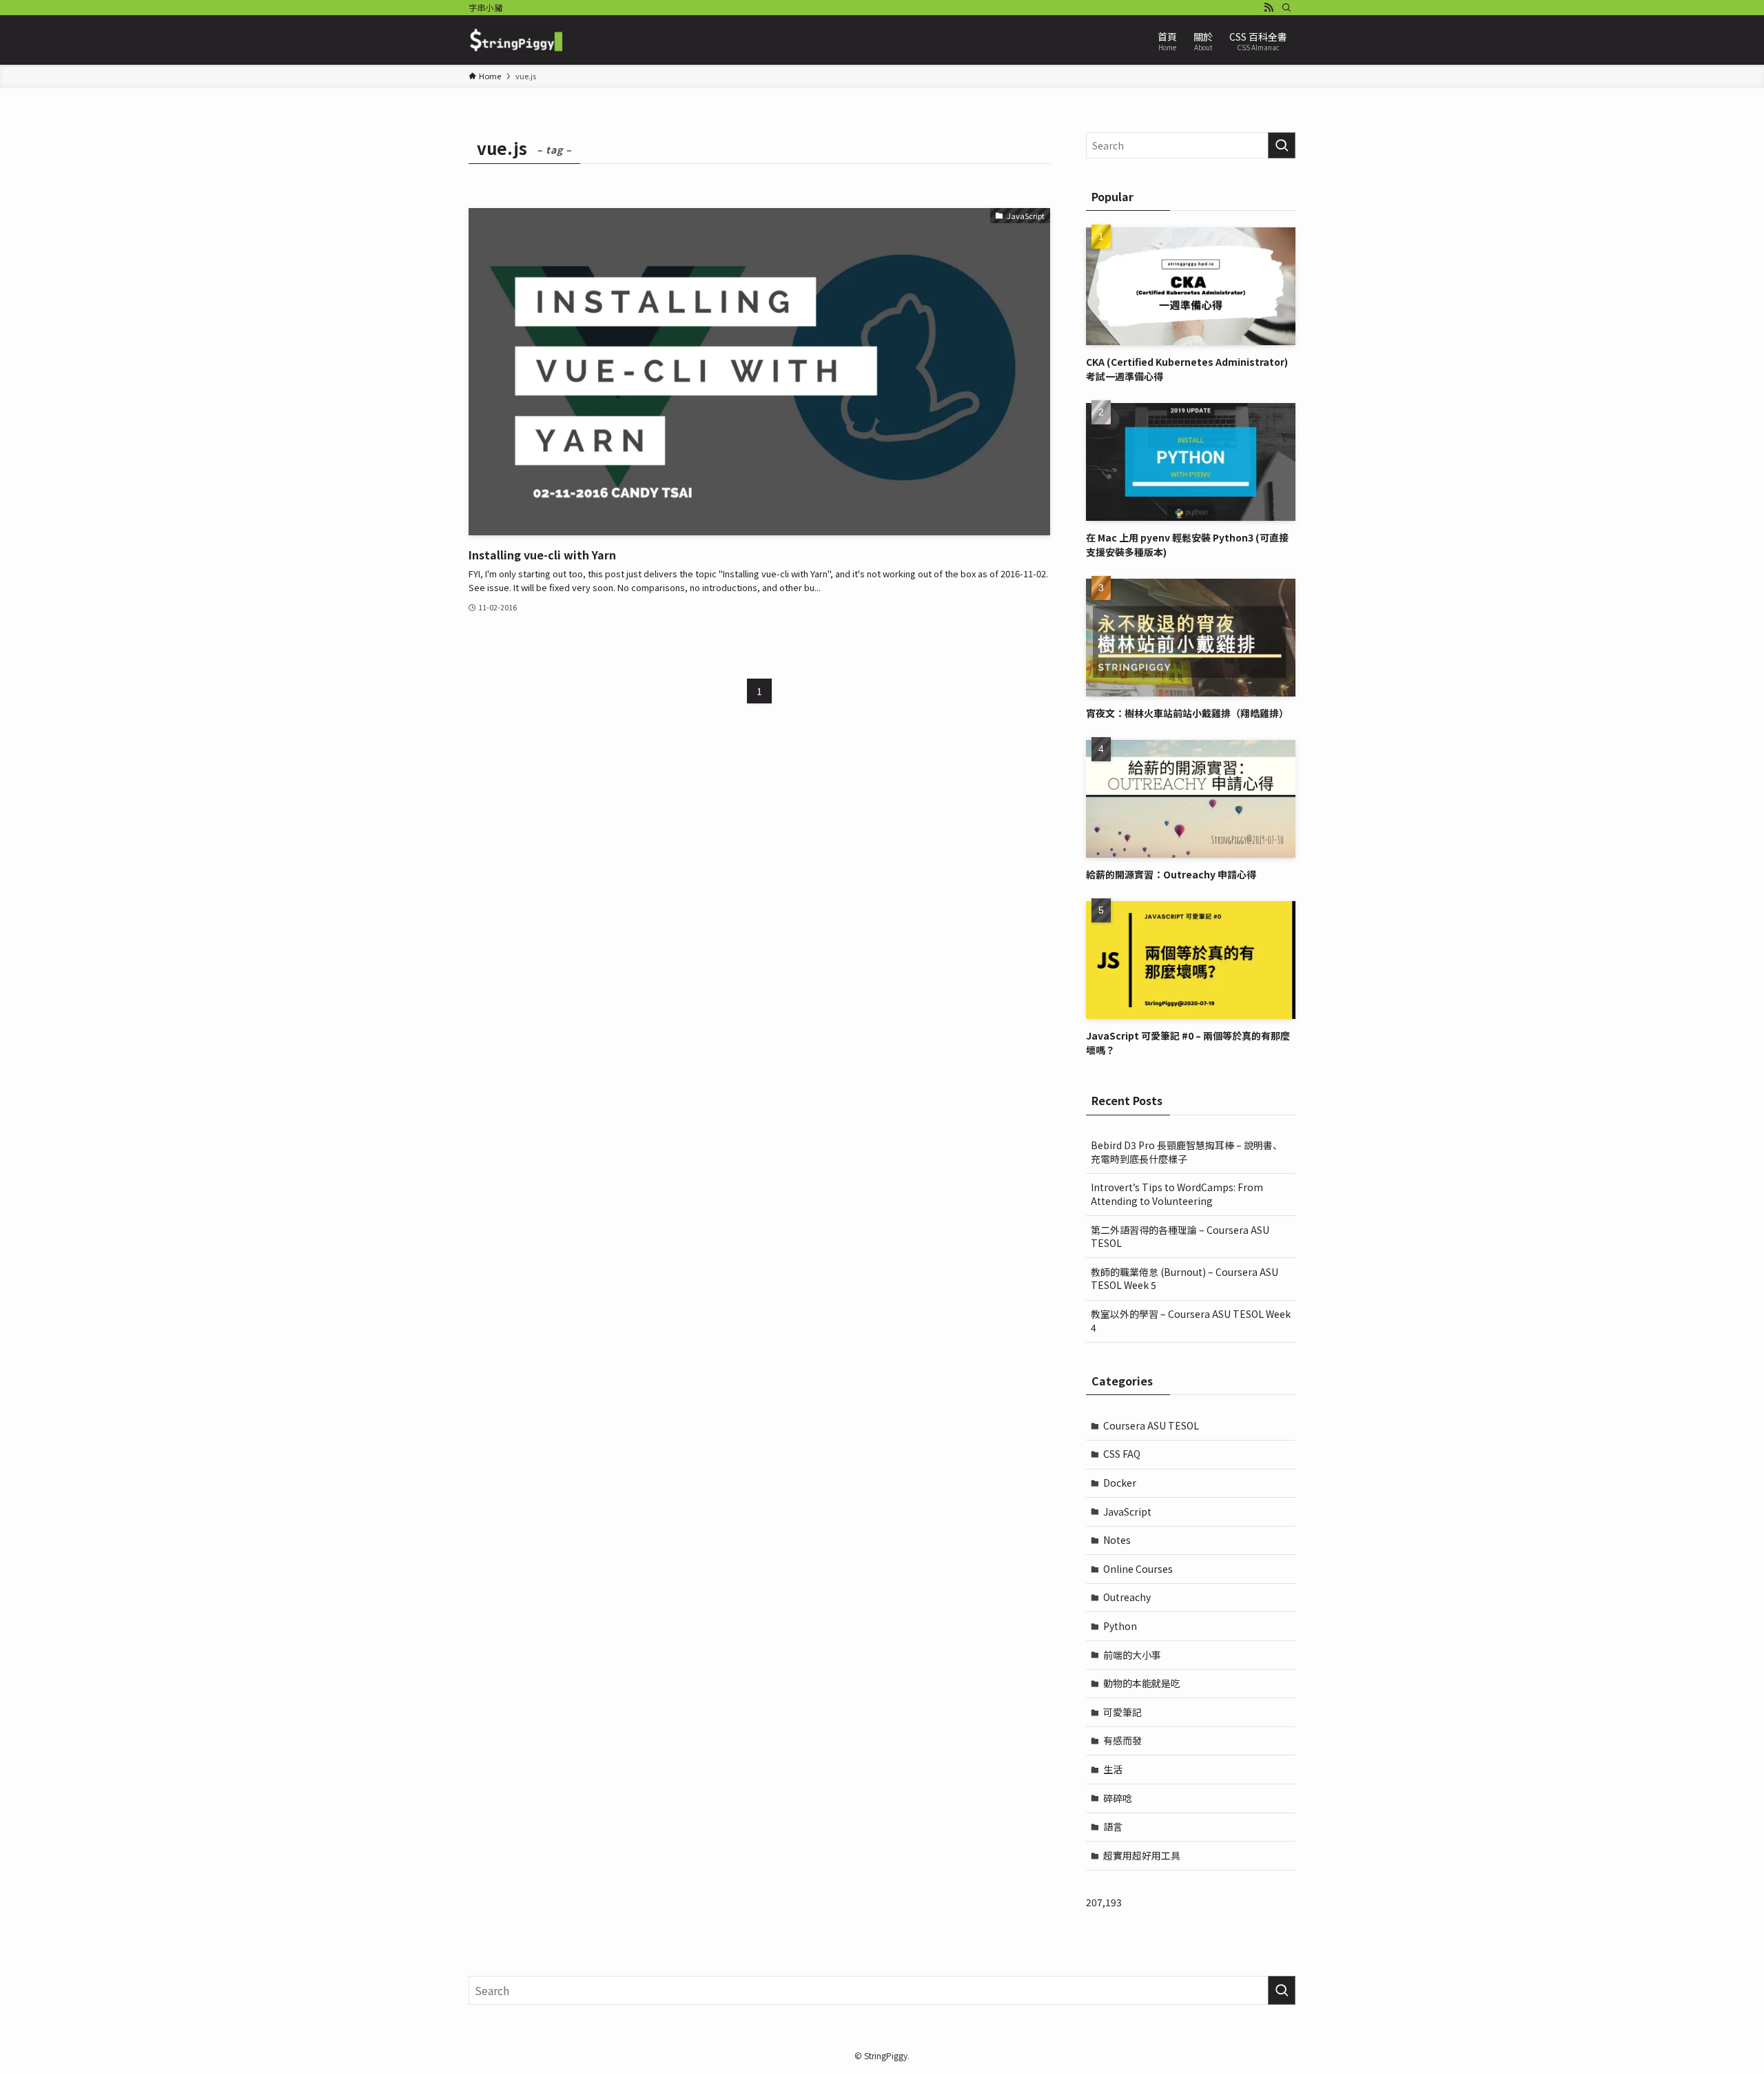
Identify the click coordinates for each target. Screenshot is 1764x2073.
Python (1120, 1626)
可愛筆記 (1122, 1712)
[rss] (1269, 8)
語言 (1113, 1826)
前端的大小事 (1132, 1655)
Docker (1120, 1483)
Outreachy (1127, 1597)
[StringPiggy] (515, 40)
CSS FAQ (1122, 1454)
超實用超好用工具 (1142, 1855)
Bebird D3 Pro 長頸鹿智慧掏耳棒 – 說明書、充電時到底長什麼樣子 (1187, 1152)
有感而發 (1122, 1740)
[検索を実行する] (1282, 145)
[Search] (1286, 8)
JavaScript (1127, 1512)
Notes (1117, 1540)
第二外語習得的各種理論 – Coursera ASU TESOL (1180, 1237)
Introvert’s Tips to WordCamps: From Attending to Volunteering (1177, 1194)
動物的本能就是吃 (1142, 1683)
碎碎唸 (1118, 1798)
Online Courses (1138, 1569)
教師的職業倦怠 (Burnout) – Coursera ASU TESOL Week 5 (1184, 1279)
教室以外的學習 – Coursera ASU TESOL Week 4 (1191, 1321)
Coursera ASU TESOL (1151, 1425)
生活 (1113, 1769)
